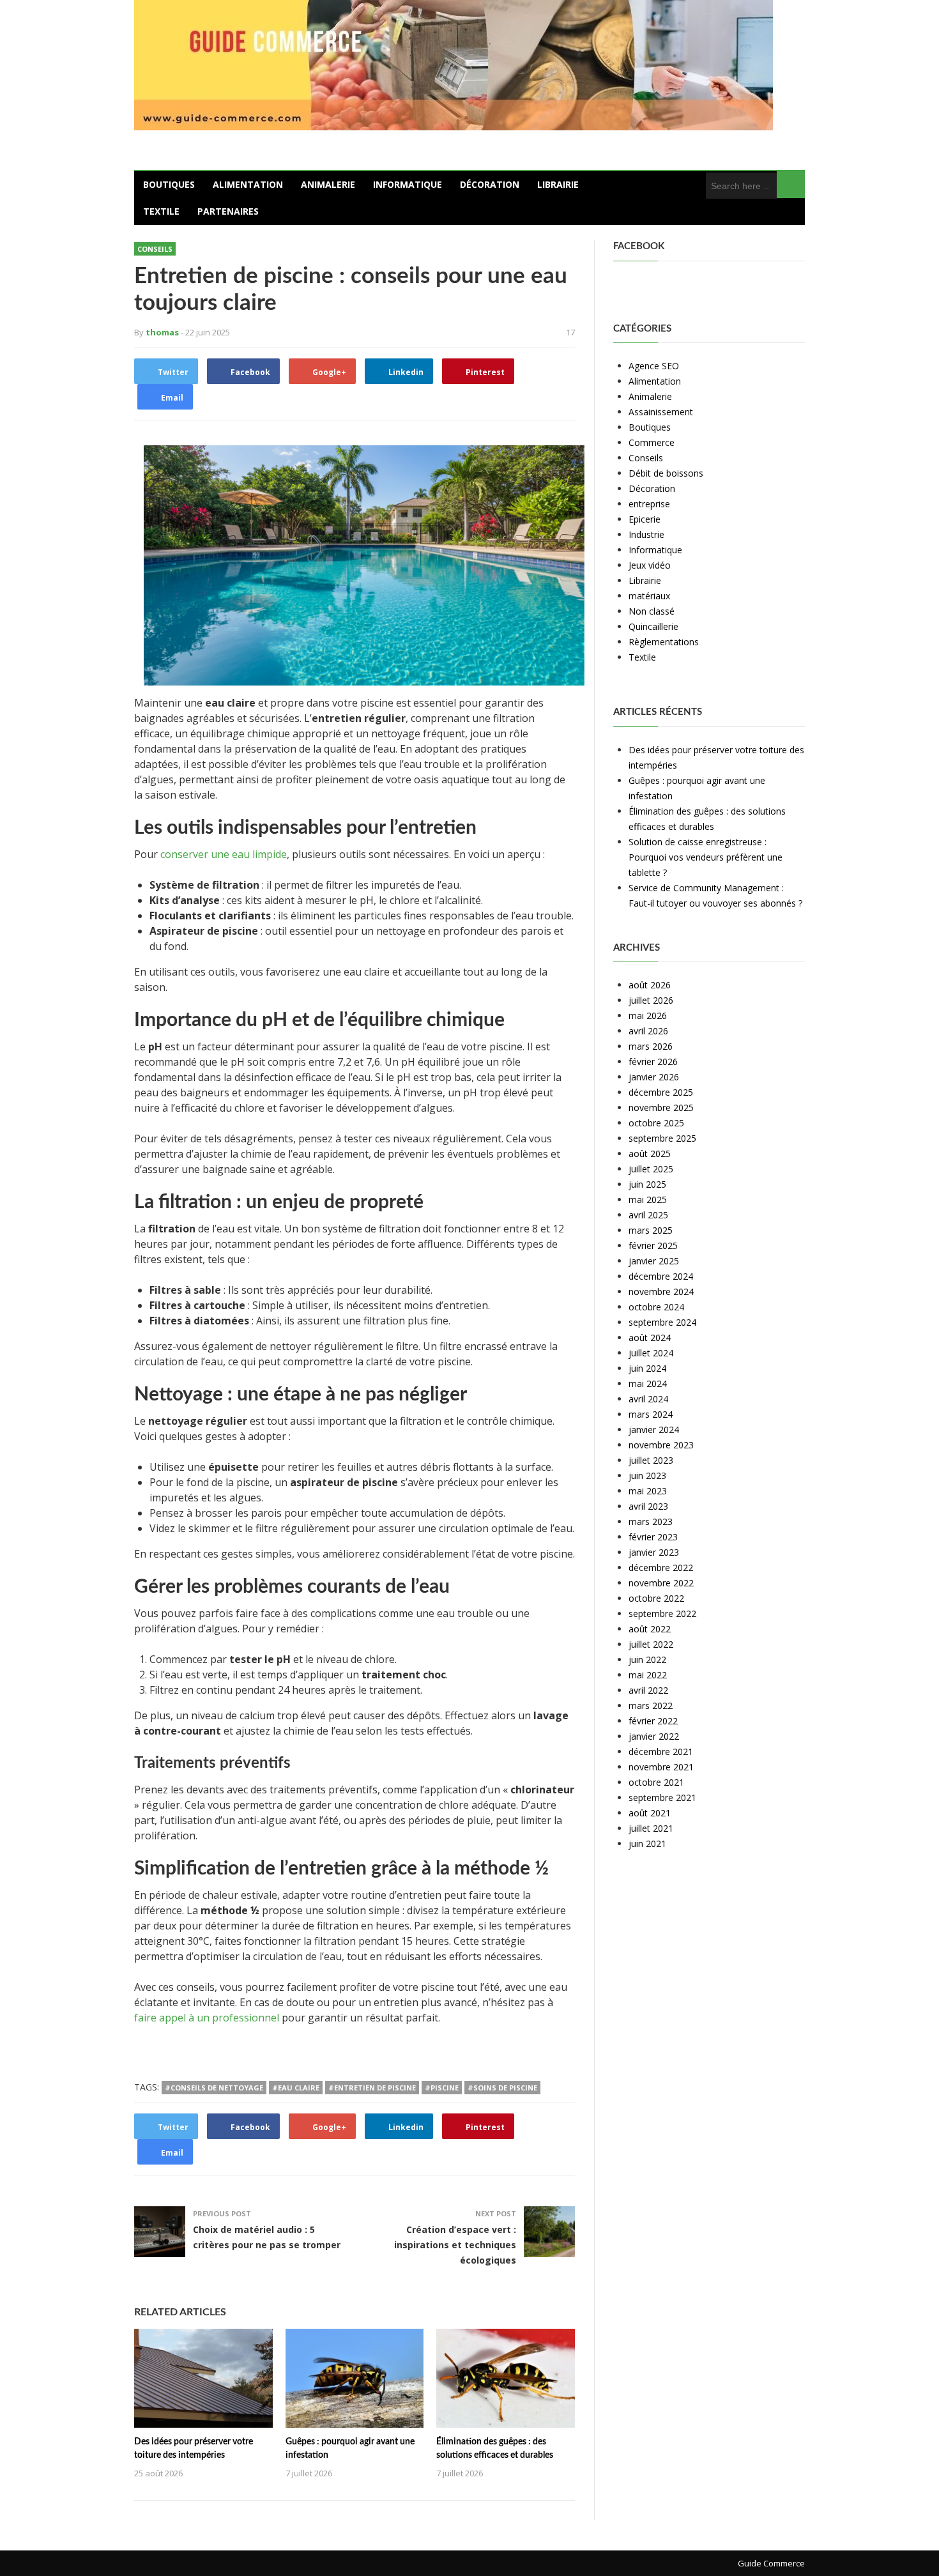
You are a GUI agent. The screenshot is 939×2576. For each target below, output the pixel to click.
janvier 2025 (654, 1261)
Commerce (652, 442)
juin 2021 (647, 1844)
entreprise (649, 504)
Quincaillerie (653, 626)
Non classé (652, 611)
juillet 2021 (651, 1828)
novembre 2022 (661, 1583)
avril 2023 (648, 1506)
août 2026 (650, 985)
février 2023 (653, 1537)
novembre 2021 (661, 1767)
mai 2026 (648, 1016)
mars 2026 (651, 1046)
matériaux (649, 596)
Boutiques (169, 184)
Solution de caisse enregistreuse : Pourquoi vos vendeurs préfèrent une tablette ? (706, 857)
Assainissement (661, 412)
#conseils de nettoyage (214, 2088)
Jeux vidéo (650, 565)
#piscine (442, 2088)
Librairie (558, 184)
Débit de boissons (666, 473)
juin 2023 (647, 1476)
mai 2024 (648, 1384)
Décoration (490, 184)
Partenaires (228, 211)
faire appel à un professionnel (207, 2018)
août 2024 (650, 1338)
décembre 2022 (661, 1568)
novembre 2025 (661, 1108)
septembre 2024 (662, 1322)
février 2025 (653, 1246)
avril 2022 (648, 1690)
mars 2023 (651, 1522)
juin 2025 (647, 1184)
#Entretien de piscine (372, 2088)
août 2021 (650, 1813)
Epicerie (645, 519)
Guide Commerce (771, 2563)
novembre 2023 (661, 1445)
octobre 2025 (656, 1123)
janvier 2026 (654, 1077)
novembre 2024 (661, 1292)
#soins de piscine (502, 2088)
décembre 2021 (661, 1752)
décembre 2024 (661, 1276)
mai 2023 (648, 1491)
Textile (161, 211)
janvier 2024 (654, 1430)
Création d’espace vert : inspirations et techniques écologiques (455, 2245)
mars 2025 (651, 1230)
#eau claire (296, 2088)
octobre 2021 (656, 1782)
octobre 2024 (656, 1307)
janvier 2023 (654, 1552)
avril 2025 (648, 1215)
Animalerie (328, 184)
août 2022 (650, 1629)
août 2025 (650, 1154)
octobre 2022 (656, 1598)
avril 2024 (648, 1399)
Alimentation (248, 184)
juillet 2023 (651, 1460)
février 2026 (653, 1062)
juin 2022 (647, 1660)
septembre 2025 (662, 1138)
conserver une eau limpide (224, 854)
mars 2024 (651, 1414)
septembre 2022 (662, 1614)
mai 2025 (648, 1200)
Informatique (408, 184)
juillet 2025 (651, 1169)
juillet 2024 (651, 1353)
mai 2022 (648, 1675)
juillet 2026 (651, 1000)
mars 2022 (651, 1706)
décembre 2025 (661, 1092)
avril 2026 (648, 1031)
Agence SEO (654, 366)
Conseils (155, 249)
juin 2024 (647, 1368)
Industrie (646, 534)
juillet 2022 (651, 1644)
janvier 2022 (654, 1736)
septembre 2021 (662, 1798)
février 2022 (653, 1721)
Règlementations (664, 642)
